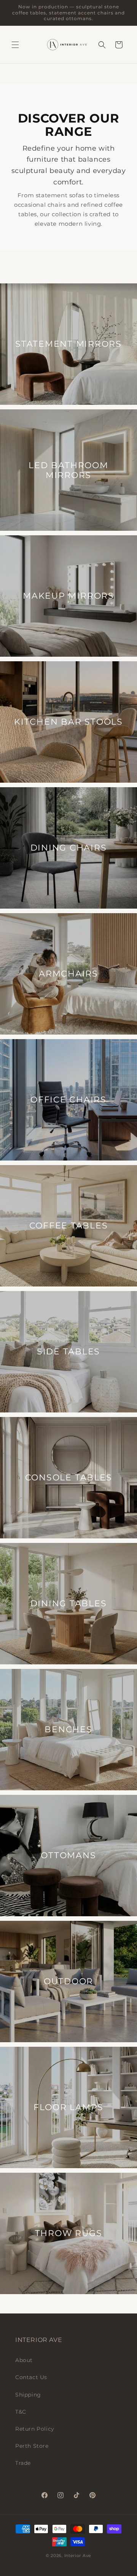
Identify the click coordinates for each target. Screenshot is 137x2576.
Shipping (28, 2395)
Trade (23, 2463)
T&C (21, 2412)
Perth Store (32, 2446)
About (24, 2360)
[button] (15, 45)
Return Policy (35, 2429)
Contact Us (31, 2377)
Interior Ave (78, 2556)
